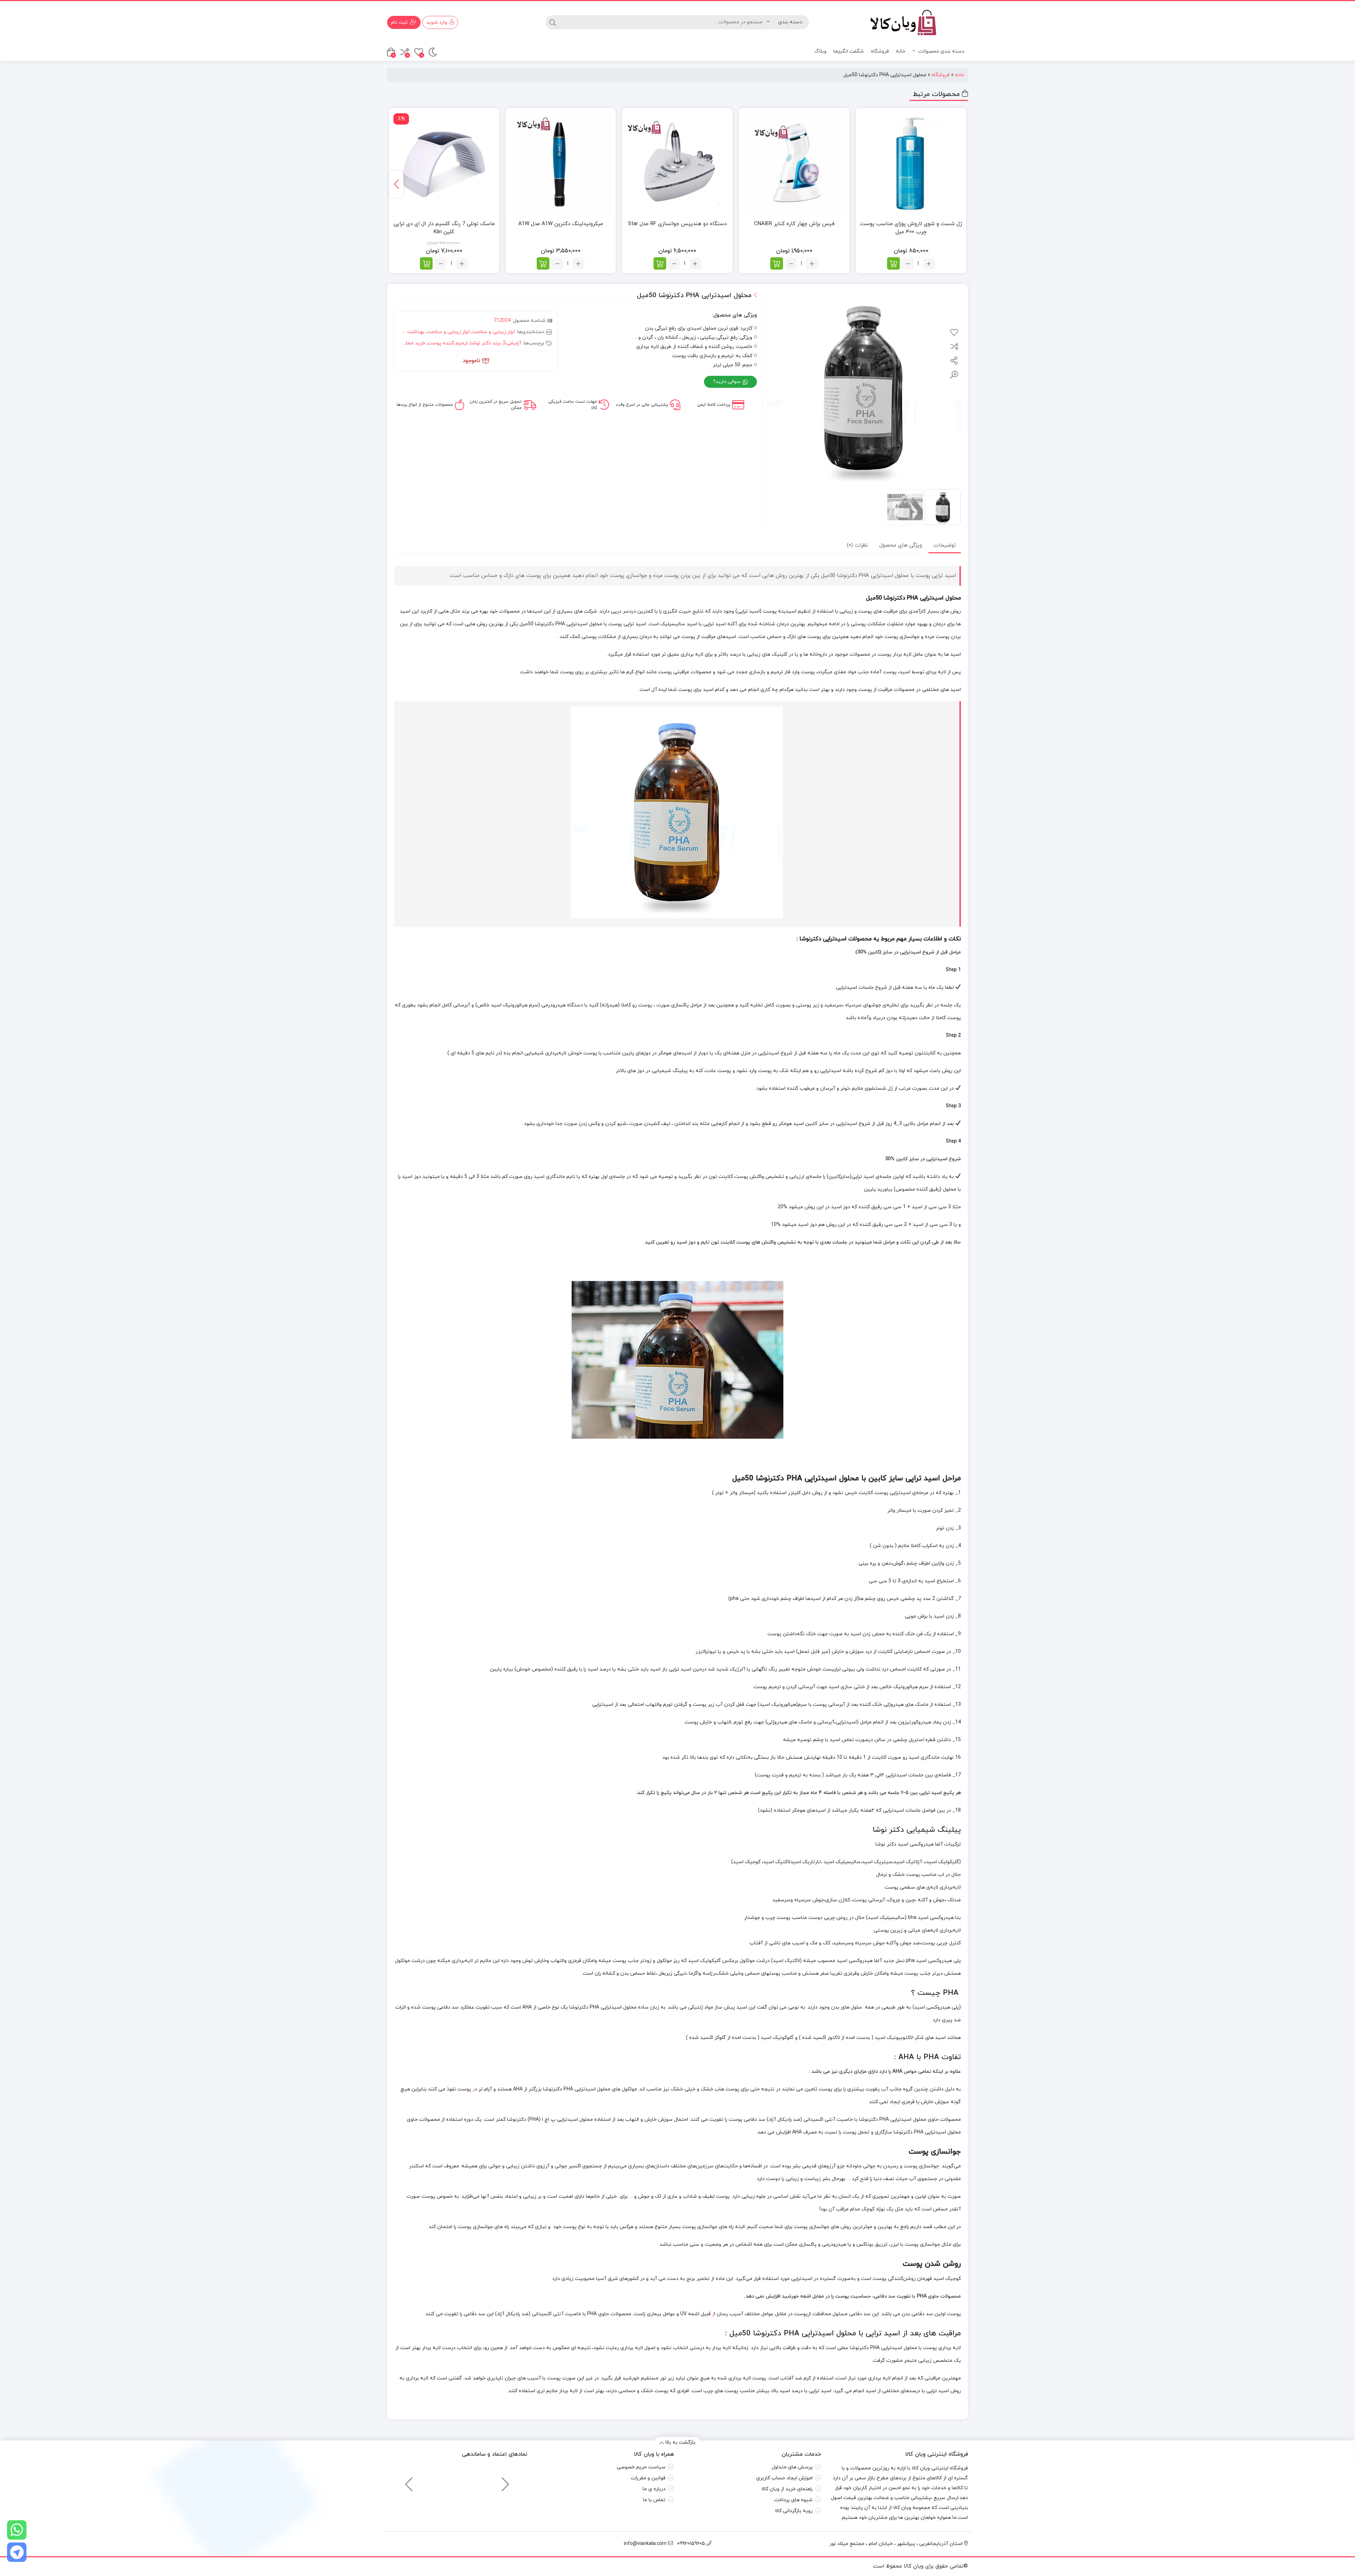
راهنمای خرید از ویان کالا (787, 2489)
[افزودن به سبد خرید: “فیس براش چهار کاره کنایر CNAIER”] (777, 263)
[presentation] (396, 184)
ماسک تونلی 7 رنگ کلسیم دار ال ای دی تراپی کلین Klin (444, 228)
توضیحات (945, 545)
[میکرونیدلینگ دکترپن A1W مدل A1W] (561, 163)
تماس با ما (654, 2500)
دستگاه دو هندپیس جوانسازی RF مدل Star (677, 224)
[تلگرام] (17, 2552)
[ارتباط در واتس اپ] (17, 2530)
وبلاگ (820, 51)
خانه (901, 51)
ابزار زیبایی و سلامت (493, 332)
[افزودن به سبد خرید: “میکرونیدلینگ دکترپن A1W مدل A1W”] (543, 263)
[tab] (945, 545)
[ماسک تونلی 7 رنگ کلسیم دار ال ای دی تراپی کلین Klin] (444, 163)
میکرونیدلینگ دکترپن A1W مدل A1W (561, 224)
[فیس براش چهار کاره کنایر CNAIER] (794, 163)
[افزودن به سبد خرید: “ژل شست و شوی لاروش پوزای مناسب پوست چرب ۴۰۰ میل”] (893, 263)
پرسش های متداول (792, 2467)
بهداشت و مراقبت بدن (401, 332)
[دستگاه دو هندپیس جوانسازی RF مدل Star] (677, 163)
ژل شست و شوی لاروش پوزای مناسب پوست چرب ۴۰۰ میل (911, 228)
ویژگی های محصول (901, 545)
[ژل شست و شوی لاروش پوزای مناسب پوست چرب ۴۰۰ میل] (911, 163)
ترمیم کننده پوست (448, 343)
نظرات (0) (857, 545)
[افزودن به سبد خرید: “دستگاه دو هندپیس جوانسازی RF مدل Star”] (660, 263)
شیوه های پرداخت (793, 2500)
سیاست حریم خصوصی (641, 2467)
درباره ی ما (654, 2489)
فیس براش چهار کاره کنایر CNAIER (794, 224)
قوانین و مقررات (648, 2478)
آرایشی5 (512, 343)
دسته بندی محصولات (941, 51)
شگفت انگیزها (849, 51)
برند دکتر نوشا (486, 343)
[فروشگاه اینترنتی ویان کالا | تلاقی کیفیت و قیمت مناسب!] (898, 22)
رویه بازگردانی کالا (794, 2511)
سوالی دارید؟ (728, 382)
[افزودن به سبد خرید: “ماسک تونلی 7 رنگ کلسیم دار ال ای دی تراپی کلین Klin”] (426, 263)
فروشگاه (880, 51)
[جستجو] (553, 22)
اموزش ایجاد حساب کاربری (784, 2478)
